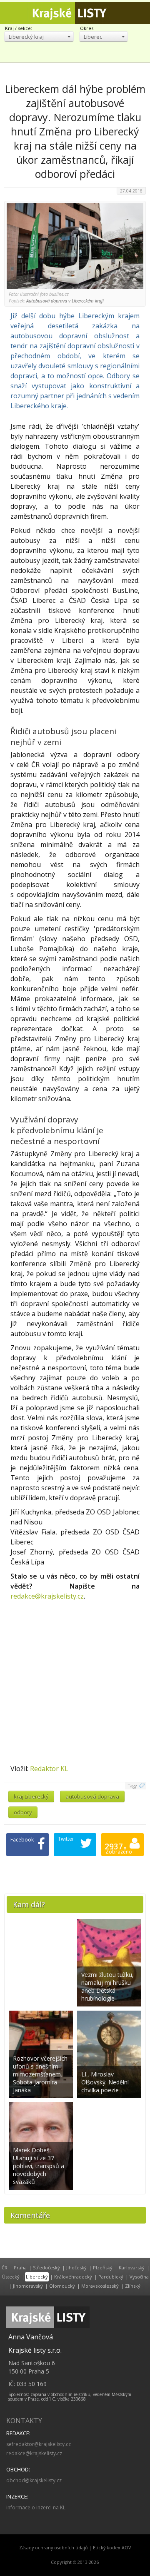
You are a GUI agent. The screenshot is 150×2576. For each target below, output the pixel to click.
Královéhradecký (73, 2277)
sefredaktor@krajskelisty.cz (39, 2444)
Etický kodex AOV (112, 2548)
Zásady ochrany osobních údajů (54, 2548)
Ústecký (11, 2277)
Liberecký (37, 2277)
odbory (23, 1812)
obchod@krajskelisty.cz (34, 2480)
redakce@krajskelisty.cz (47, 1596)
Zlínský (133, 2286)
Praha (20, 2267)
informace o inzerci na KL (36, 2507)
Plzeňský (103, 2267)
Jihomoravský (28, 2286)
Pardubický (111, 2277)
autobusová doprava (92, 1796)
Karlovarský (132, 2267)
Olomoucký (62, 2286)
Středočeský (46, 2267)
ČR (5, 2267)
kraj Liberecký (31, 1796)
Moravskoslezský (100, 2286)
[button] (39, 36)
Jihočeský (76, 2267)
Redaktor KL (49, 1769)
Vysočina (139, 2277)
